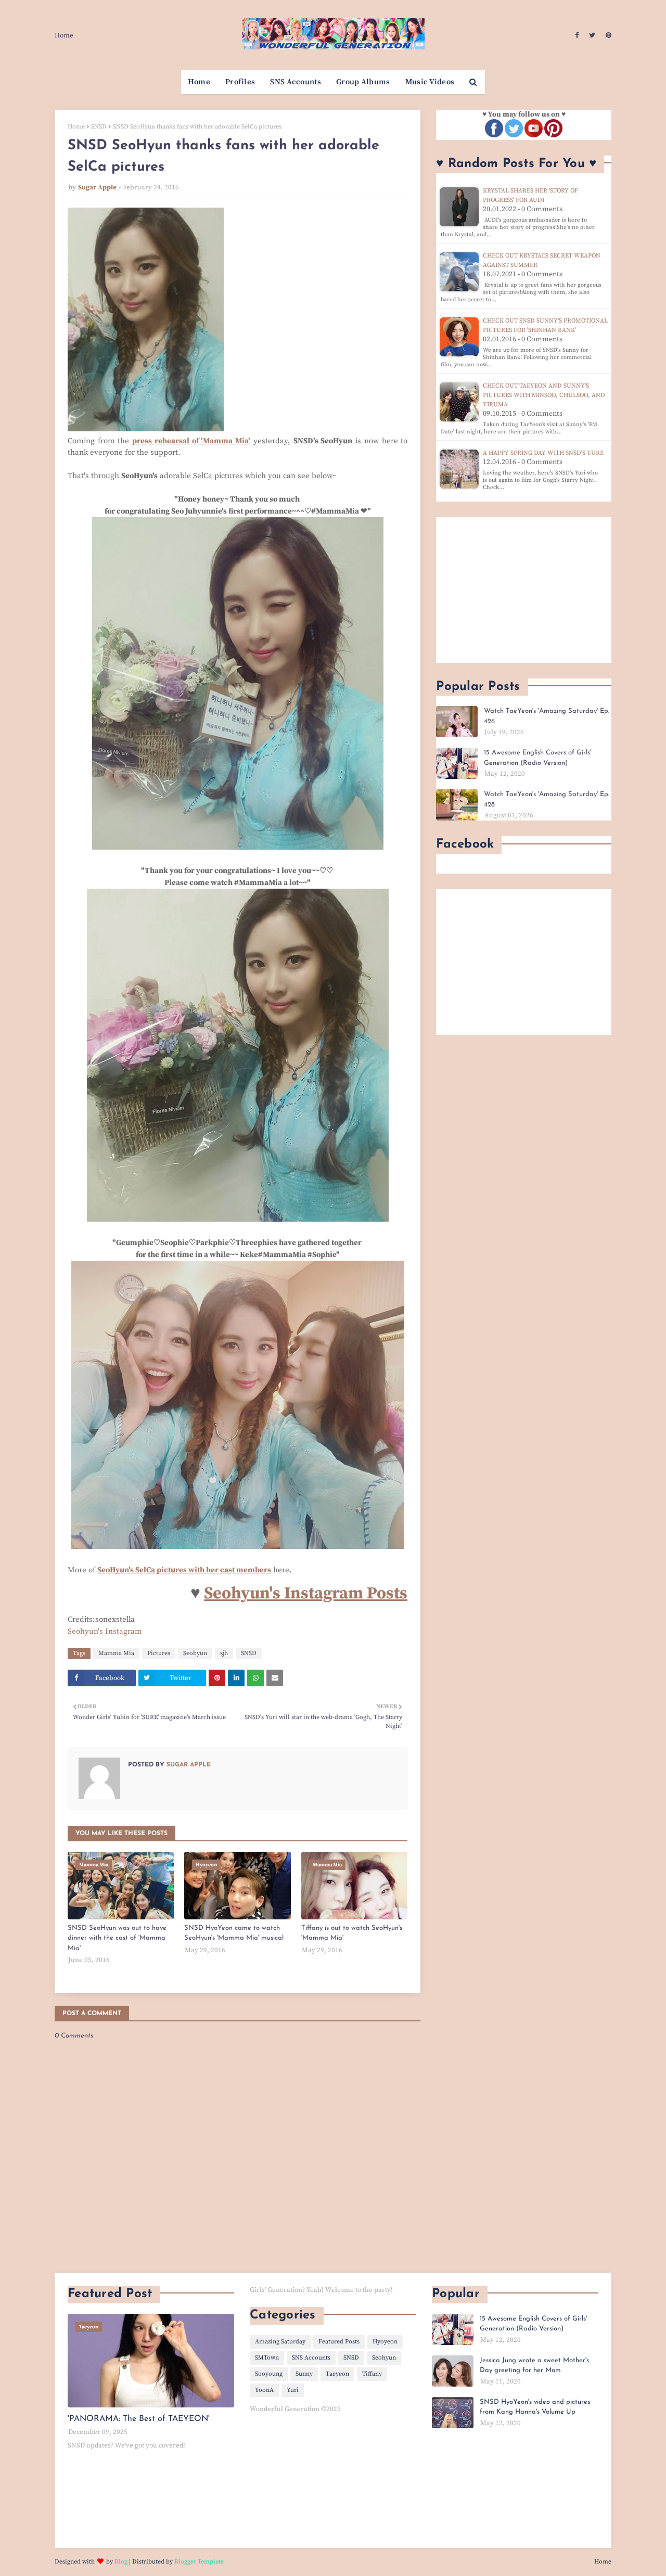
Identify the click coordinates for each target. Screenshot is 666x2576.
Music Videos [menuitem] (430, 82)
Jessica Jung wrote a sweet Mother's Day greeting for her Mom (534, 2366)
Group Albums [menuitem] (363, 82)
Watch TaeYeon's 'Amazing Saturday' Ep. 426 (547, 716)
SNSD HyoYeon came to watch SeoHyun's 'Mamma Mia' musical (234, 1933)
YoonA (264, 2390)
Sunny (304, 2374)
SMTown (267, 2358)
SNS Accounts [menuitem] (296, 82)
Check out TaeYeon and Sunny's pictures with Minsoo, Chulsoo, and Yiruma (544, 395)
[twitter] (592, 35)
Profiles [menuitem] (240, 82)
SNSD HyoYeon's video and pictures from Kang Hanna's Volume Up (535, 2407)
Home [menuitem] (199, 82)
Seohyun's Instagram (105, 1631)
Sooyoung (269, 2374)
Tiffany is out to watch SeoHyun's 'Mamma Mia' (352, 1933)
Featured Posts (339, 2342)
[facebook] (577, 35)
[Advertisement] (524, 590)
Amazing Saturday (280, 2342)
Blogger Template (199, 2562)
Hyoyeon (385, 2342)
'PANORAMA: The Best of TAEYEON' (139, 2419)
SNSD (99, 127)
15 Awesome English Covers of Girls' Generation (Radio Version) (537, 758)
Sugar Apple (97, 187)
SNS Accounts (311, 2358)
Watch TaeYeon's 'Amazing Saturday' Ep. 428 (547, 799)
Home (64, 35)
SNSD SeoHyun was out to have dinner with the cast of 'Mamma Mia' (117, 1938)
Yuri (293, 2390)
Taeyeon (337, 2374)
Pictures (159, 1653)
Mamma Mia (116, 1653)
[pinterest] (607, 35)
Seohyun (195, 1653)
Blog (121, 2562)
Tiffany (372, 2374)
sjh (224, 1653)
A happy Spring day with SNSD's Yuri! (543, 453)
